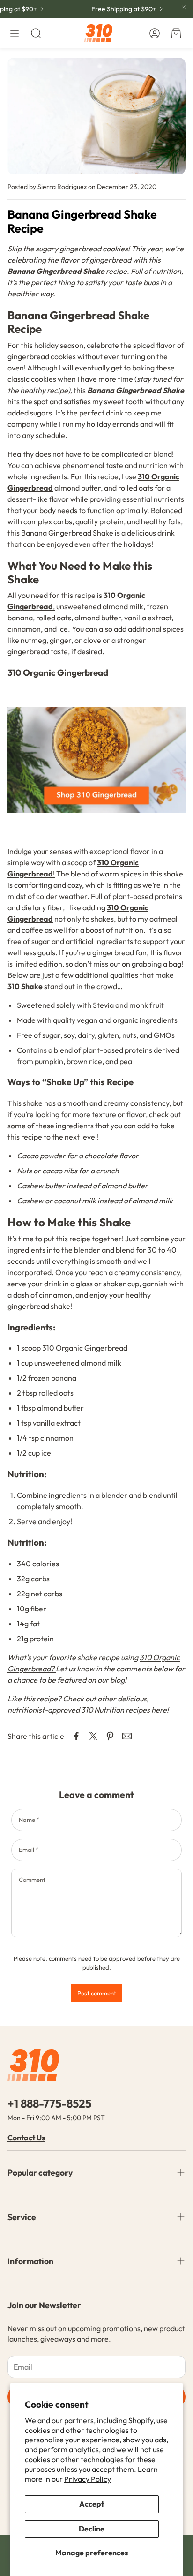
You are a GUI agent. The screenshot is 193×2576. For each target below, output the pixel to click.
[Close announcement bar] (184, 7)
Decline (92, 2529)
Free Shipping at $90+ (118, 9)
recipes (138, 1710)
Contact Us (26, 2138)
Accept (92, 2504)
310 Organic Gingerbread (85, 1348)
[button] (15, 33)
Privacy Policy (88, 2479)
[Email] (127, 1736)
